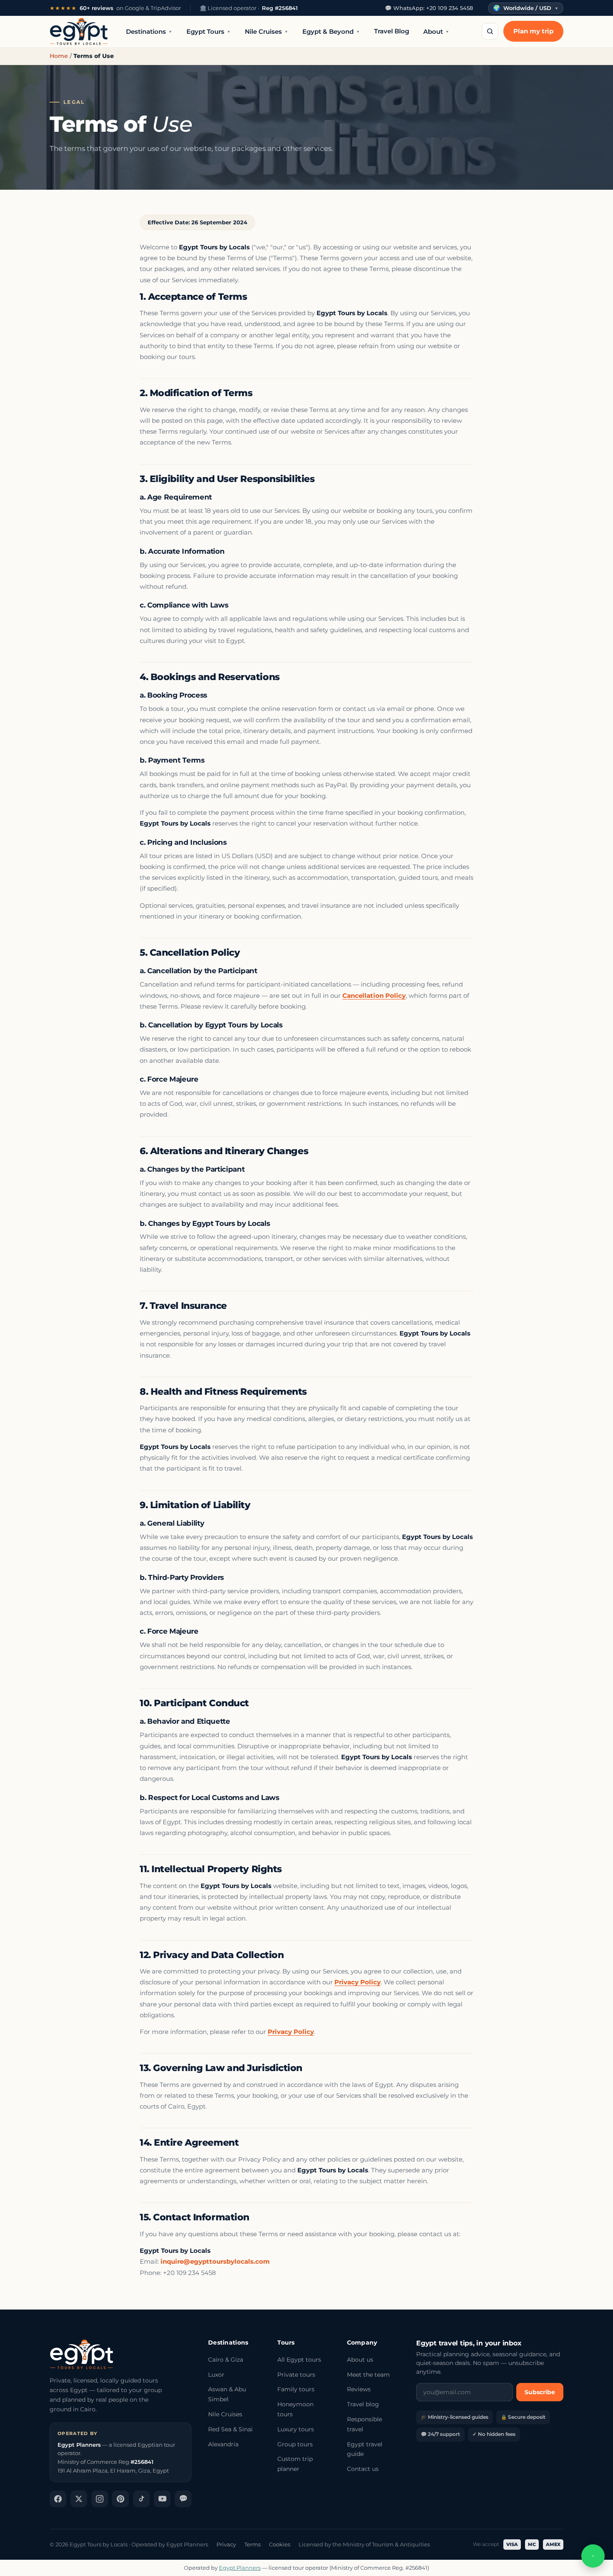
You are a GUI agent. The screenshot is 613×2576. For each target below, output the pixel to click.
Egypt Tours (209, 31)
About (436, 31)
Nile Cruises (266, 31)
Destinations (149, 31)
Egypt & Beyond (331, 31)
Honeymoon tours (295, 2409)
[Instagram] (100, 2499)
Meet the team (368, 2375)
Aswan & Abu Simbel (227, 2394)
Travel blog (363, 2404)
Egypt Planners (240, 2568)
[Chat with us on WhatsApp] (593, 2556)
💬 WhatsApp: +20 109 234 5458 (429, 8)
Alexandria (223, 2444)
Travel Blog (392, 31)
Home (59, 56)
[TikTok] (141, 2499)
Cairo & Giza (226, 2360)
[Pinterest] (121, 2499)
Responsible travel (364, 2424)
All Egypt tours (299, 2360)
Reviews (359, 2389)
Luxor (216, 2375)
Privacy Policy (358, 1982)
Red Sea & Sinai (230, 2429)
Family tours (296, 2389)
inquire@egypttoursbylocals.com (215, 2261)
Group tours (295, 2444)
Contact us (363, 2469)
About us (360, 2360)
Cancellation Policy (374, 996)
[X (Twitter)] (79, 2499)
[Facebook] (58, 2499)
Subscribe (540, 2392)
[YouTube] (162, 2499)
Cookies (280, 2544)
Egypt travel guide (365, 2449)
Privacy (226, 2544)
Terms (252, 2544)
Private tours (296, 2375)
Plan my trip (533, 31)
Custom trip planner (295, 2464)
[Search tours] (490, 31)
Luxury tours (296, 2429)
